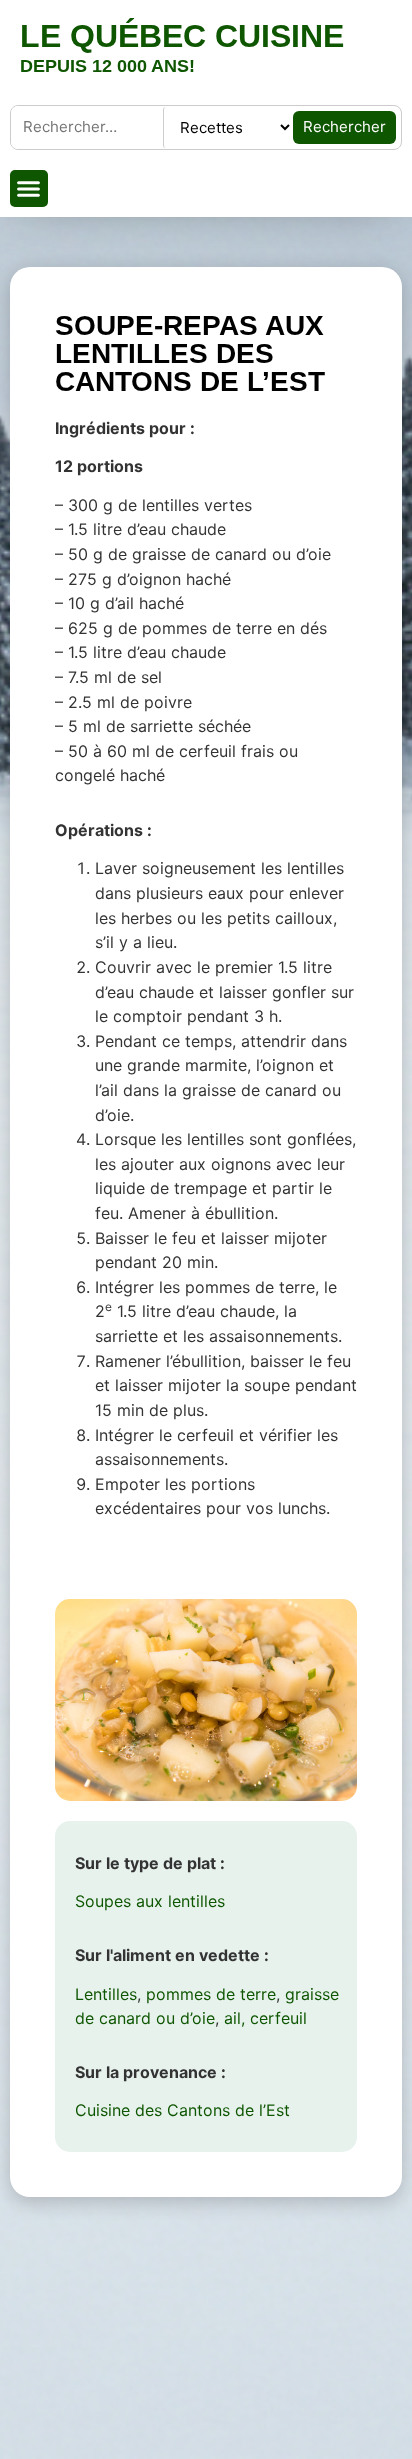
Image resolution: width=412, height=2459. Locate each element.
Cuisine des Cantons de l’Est (182, 2110)
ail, (234, 2018)
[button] (29, 189)
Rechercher (344, 126)
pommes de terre (211, 1994)
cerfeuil (278, 2018)
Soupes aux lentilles (150, 1901)
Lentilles (106, 1994)
